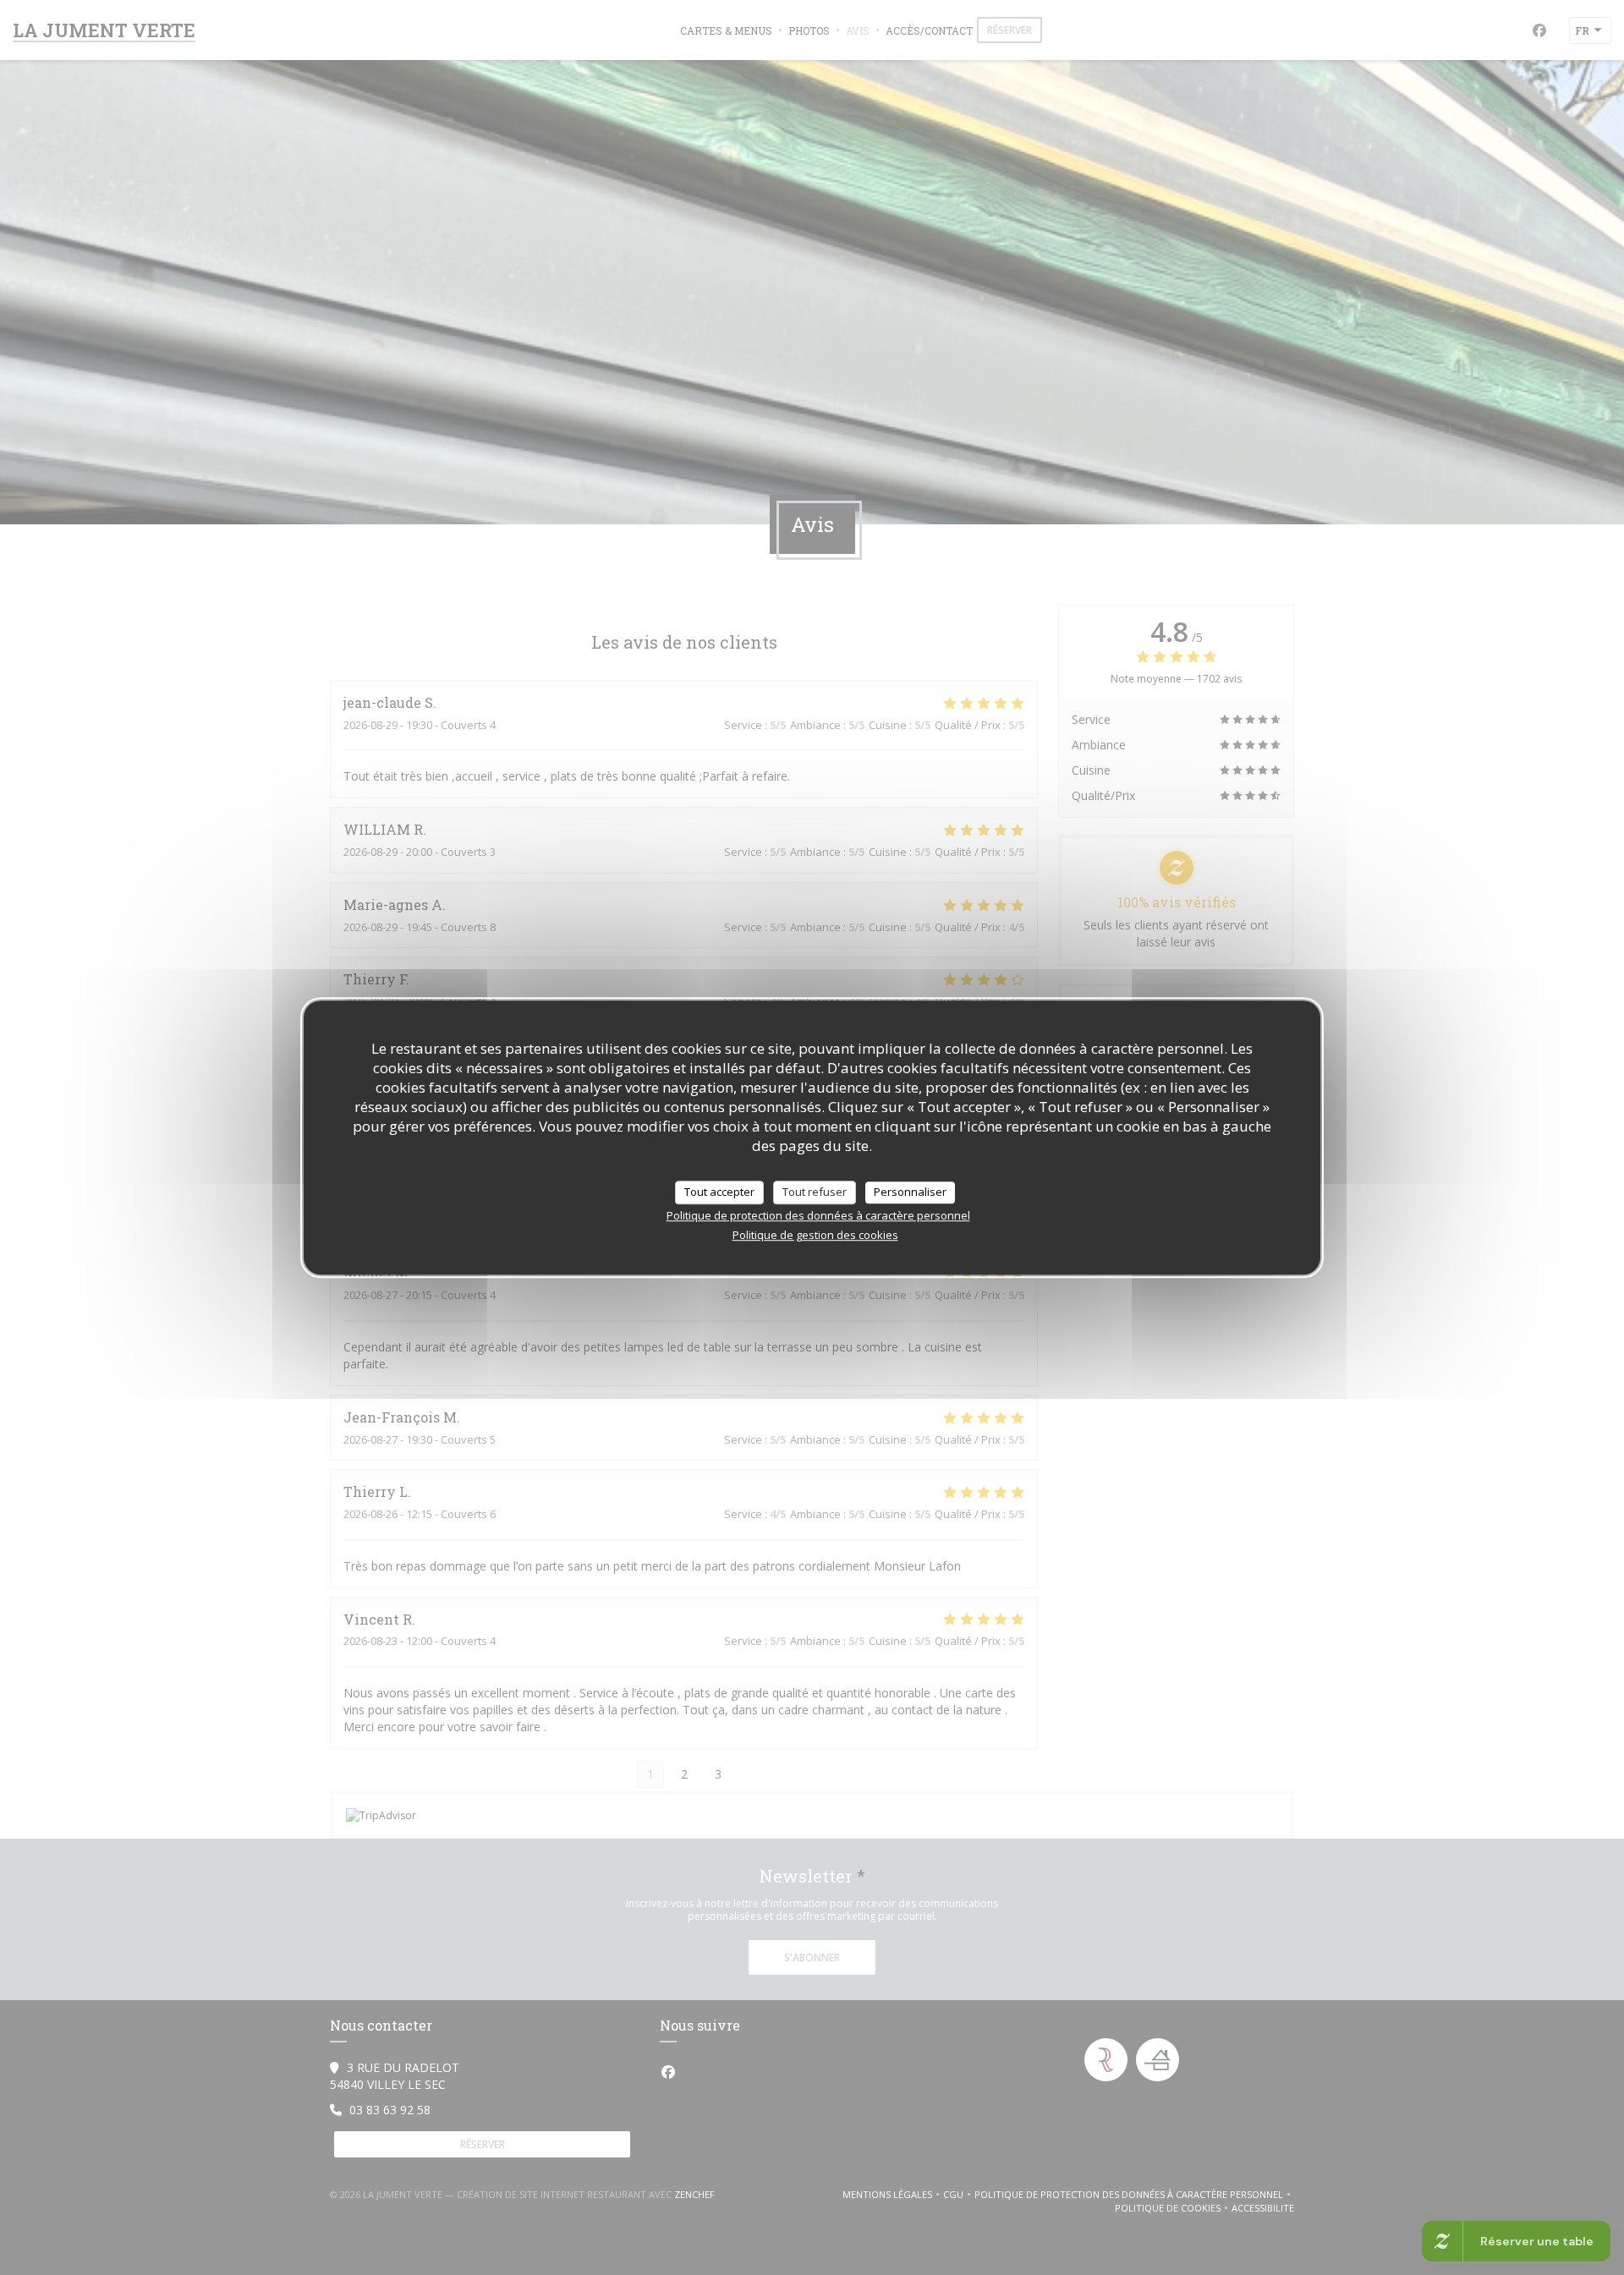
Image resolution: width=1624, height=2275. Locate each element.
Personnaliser (910, 1192)
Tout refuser (815, 1192)
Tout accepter (719, 1192)
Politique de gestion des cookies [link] (815, 1235)
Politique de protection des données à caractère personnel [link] (818, 1215)
